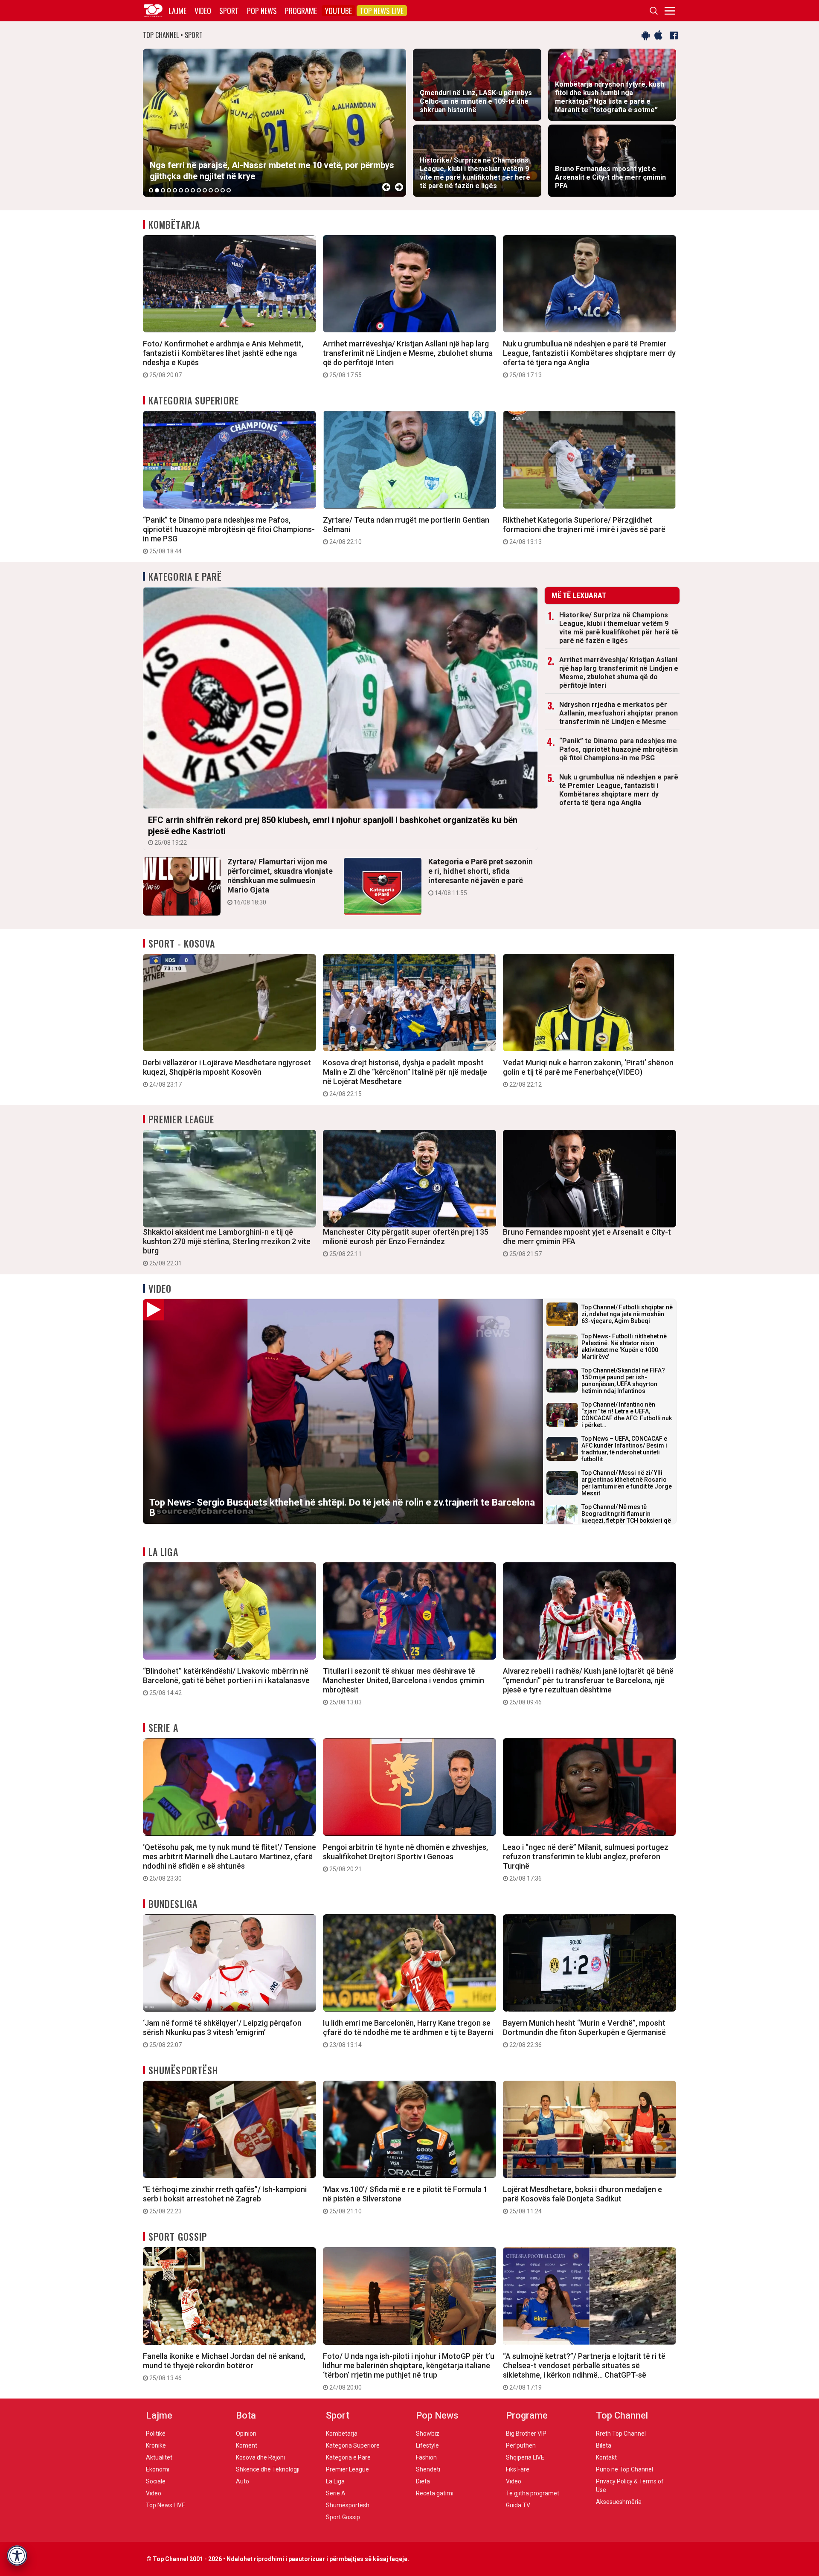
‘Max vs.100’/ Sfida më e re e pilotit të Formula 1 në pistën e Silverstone (405, 2200)
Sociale (156, 2481)
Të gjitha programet (533, 2493)
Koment (247, 2445)
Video (203, 11)
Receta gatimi (435, 2493)
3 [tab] (163, 190)
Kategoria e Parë (185, 576)
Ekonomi (158, 2469)
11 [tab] (211, 190)
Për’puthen (521, 2445)
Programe (301, 11)
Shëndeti (428, 2469)
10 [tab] (205, 190)
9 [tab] (199, 190)
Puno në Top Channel (624, 2469)
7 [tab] (187, 190)
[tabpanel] (274, 123)
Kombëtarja (174, 224)
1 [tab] (151, 190)
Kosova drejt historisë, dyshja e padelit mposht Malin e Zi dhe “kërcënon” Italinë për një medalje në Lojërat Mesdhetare (405, 1078)
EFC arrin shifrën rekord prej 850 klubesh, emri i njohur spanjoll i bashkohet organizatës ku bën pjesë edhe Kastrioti (333, 830)
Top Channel (622, 2415)
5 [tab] (175, 190)
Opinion (246, 2434)
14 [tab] (229, 190)
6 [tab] (181, 190)
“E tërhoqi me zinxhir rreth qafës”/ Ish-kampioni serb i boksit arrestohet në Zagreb (225, 2200)
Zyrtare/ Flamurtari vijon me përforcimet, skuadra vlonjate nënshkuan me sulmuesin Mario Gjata (280, 881)
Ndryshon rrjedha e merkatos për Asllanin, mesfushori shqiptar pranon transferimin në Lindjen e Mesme (619, 713)
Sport (229, 11)
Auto (243, 2481)
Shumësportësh (183, 2070)
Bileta (604, 2445)
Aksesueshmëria (619, 2502)
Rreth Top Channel (621, 2434)
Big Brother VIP (526, 2434)
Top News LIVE (382, 11)
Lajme (177, 11)
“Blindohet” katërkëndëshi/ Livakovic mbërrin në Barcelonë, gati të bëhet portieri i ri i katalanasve (226, 1681)
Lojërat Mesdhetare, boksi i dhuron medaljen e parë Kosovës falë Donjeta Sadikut (582, 2200)
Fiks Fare (518, 2469)
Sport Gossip (178, 2236)
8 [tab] (193, 190)
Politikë (156, 2434)
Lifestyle (427, 2445)
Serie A (163, 1727)
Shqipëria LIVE (525, 2457)
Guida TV (518, 2505)
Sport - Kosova (182, 943)
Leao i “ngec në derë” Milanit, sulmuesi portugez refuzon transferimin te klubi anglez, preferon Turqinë (586, 1862)
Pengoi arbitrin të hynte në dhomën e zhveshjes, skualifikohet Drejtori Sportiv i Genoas (405, 1858)
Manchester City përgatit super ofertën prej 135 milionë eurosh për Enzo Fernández (406, 1242)
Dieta (423, 2481)
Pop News (262, 11)
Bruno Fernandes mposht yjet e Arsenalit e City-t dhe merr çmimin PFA (587, 1242)
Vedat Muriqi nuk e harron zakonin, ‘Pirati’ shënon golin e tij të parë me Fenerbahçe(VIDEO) (588, 1073)
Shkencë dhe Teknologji (268, 2469)
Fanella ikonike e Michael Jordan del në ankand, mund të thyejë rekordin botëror (224, 2367)
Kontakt (606, 2457)
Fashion (426, 2457)
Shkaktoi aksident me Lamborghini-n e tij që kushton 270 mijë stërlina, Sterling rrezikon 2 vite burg (227, 1247)
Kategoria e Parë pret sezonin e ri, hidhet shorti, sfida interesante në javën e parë (481, 877)
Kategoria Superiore (194, 400)
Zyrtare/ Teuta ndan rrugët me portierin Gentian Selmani (406, 530)
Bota (246, 2415)
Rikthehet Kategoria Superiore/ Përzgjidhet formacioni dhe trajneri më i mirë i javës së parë (584, 530)
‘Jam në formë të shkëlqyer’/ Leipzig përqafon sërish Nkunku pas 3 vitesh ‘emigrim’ (222, 2033)
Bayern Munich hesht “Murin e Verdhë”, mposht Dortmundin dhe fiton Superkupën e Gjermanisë (584, 2033)
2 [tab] (157, 190)
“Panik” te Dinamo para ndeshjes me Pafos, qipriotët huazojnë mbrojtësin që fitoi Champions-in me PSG (229, 535)
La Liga (163, 1552)
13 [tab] (223, 190)
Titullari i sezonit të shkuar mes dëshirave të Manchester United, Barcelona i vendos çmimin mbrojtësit (404, 1686)
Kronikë (156, 2445)
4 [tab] (169, 190)
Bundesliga (173, 1904)
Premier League (181, 1119)
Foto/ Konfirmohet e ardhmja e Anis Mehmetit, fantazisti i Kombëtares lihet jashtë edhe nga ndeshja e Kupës (223, 359)
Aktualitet (159, 2457)
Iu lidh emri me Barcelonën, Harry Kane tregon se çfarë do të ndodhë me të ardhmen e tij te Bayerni (408, 2033)
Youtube (338, 11)
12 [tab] (217, 190)
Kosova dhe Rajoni (260, 2457)
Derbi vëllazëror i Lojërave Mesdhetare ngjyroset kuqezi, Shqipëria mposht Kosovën (227, 1073)
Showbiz (428, 2434)
